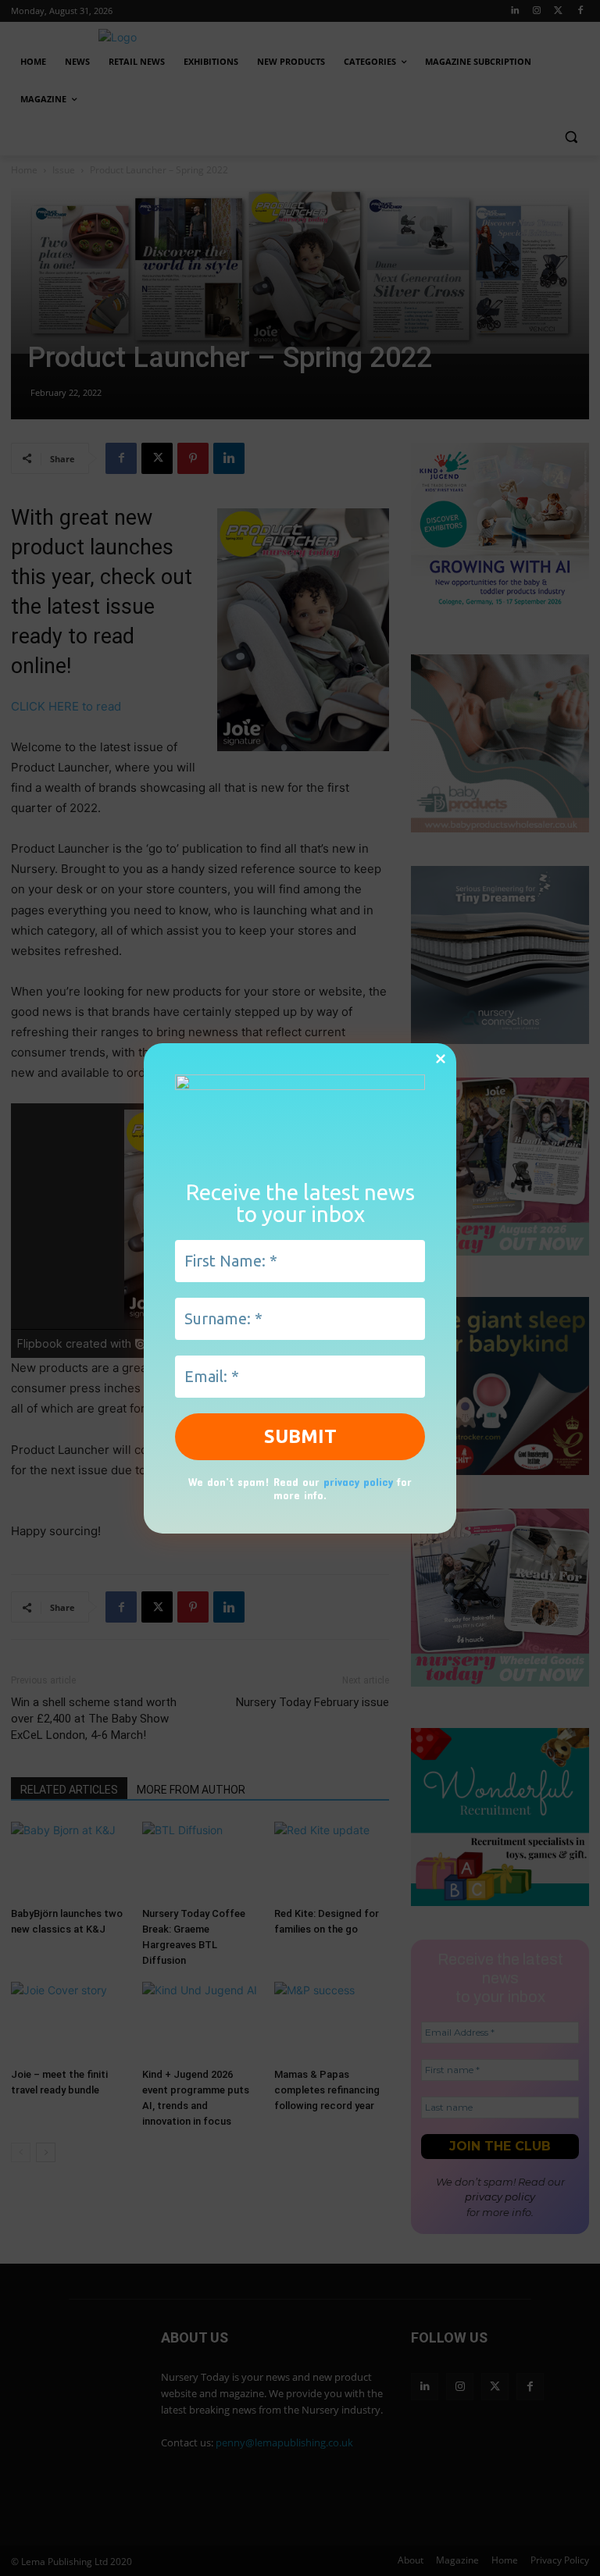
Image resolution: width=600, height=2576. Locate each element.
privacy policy (358, 1482)
